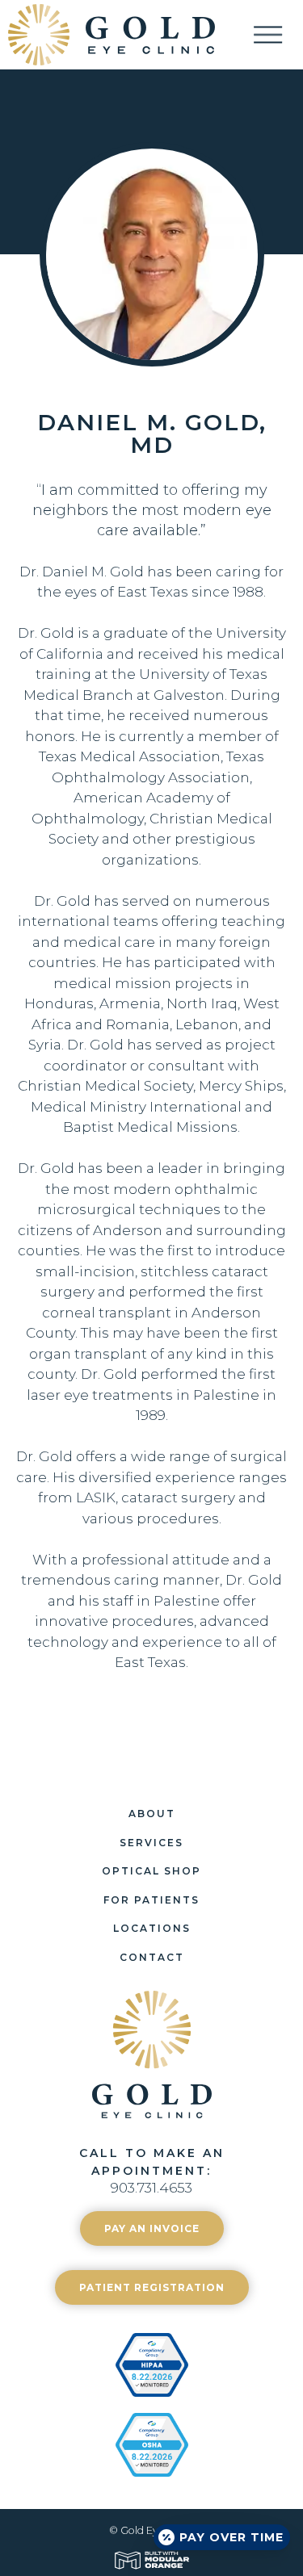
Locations (152, 1928)
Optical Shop (151, 1871)
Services (151, 1843)
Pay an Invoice (152, 2228)
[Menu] (278, 34)
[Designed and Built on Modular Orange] (152, 2560)
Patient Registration (152, 2287)
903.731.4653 (151, 2188)
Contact (152, 1957)
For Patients (151, 1900)
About (152, 1814)
